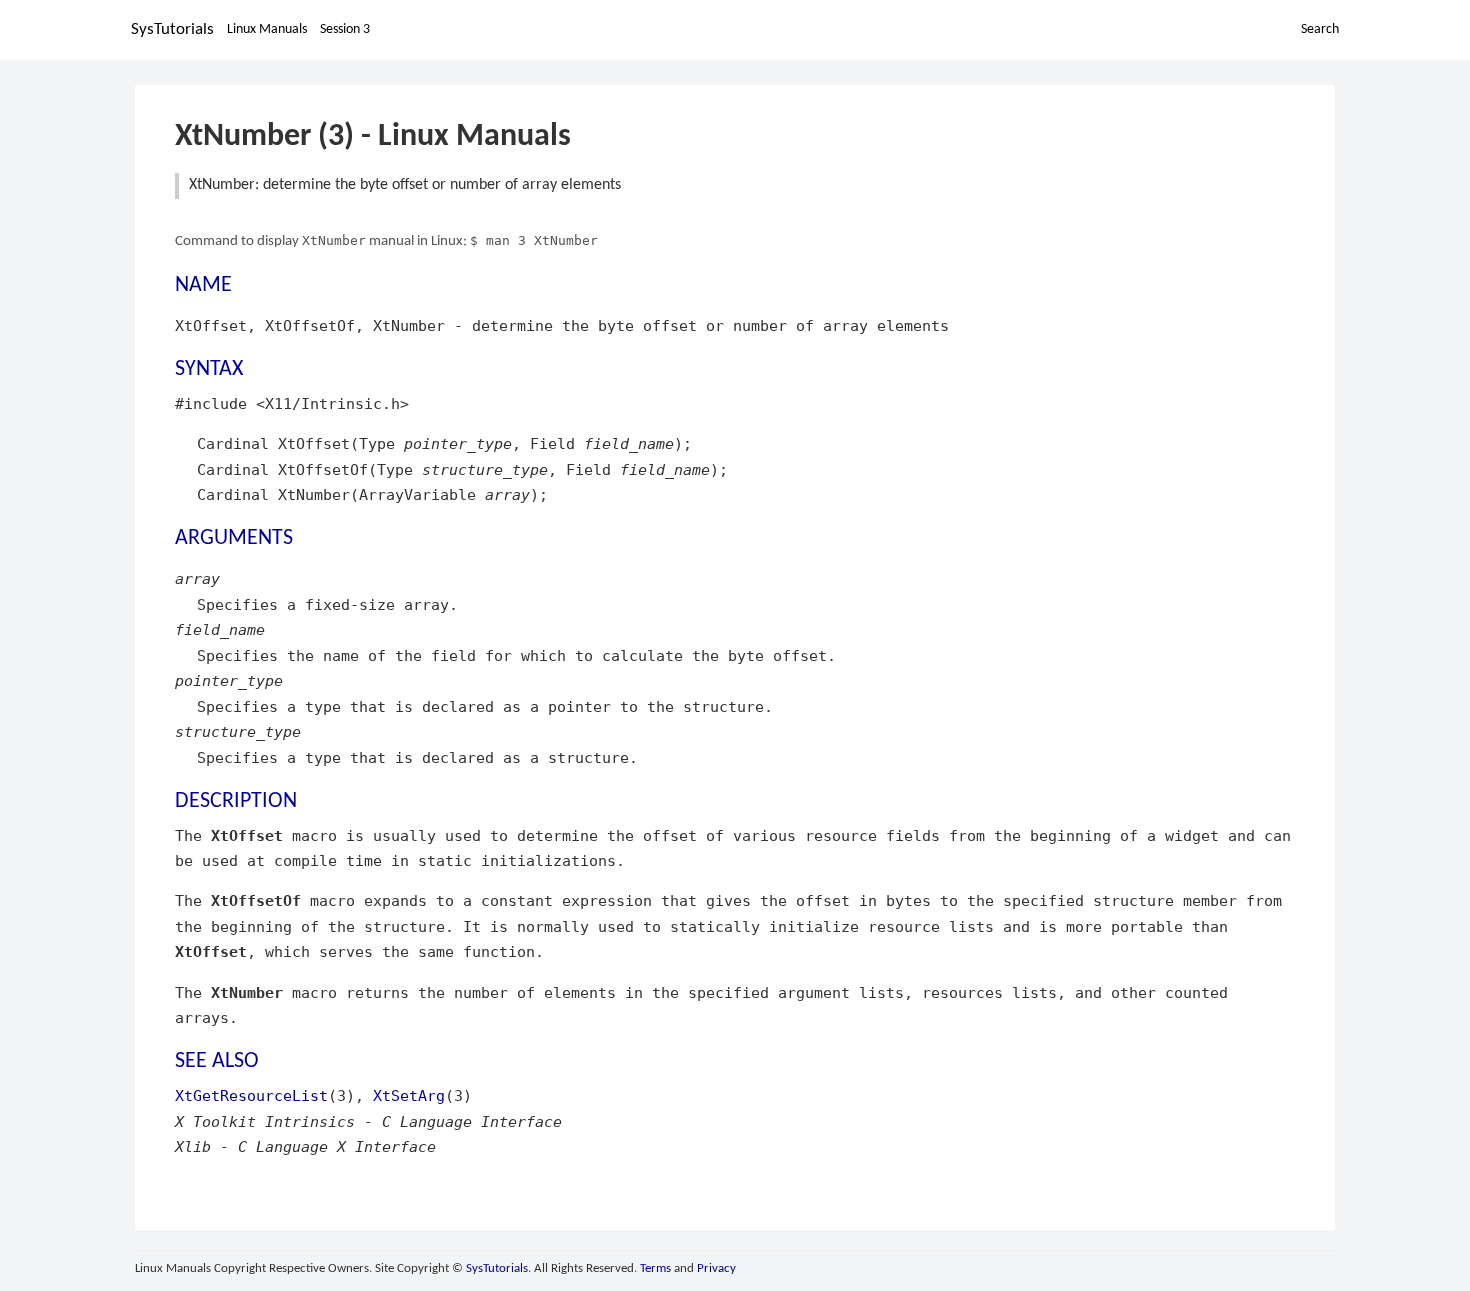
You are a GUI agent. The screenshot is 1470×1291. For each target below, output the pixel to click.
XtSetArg (409, 1095)
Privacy (716, 1268)
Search (1320, 29)
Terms (655, 1268)
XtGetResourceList (251, 1095)
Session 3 (345, 29)
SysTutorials (172, 29)
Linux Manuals (267, 29)
